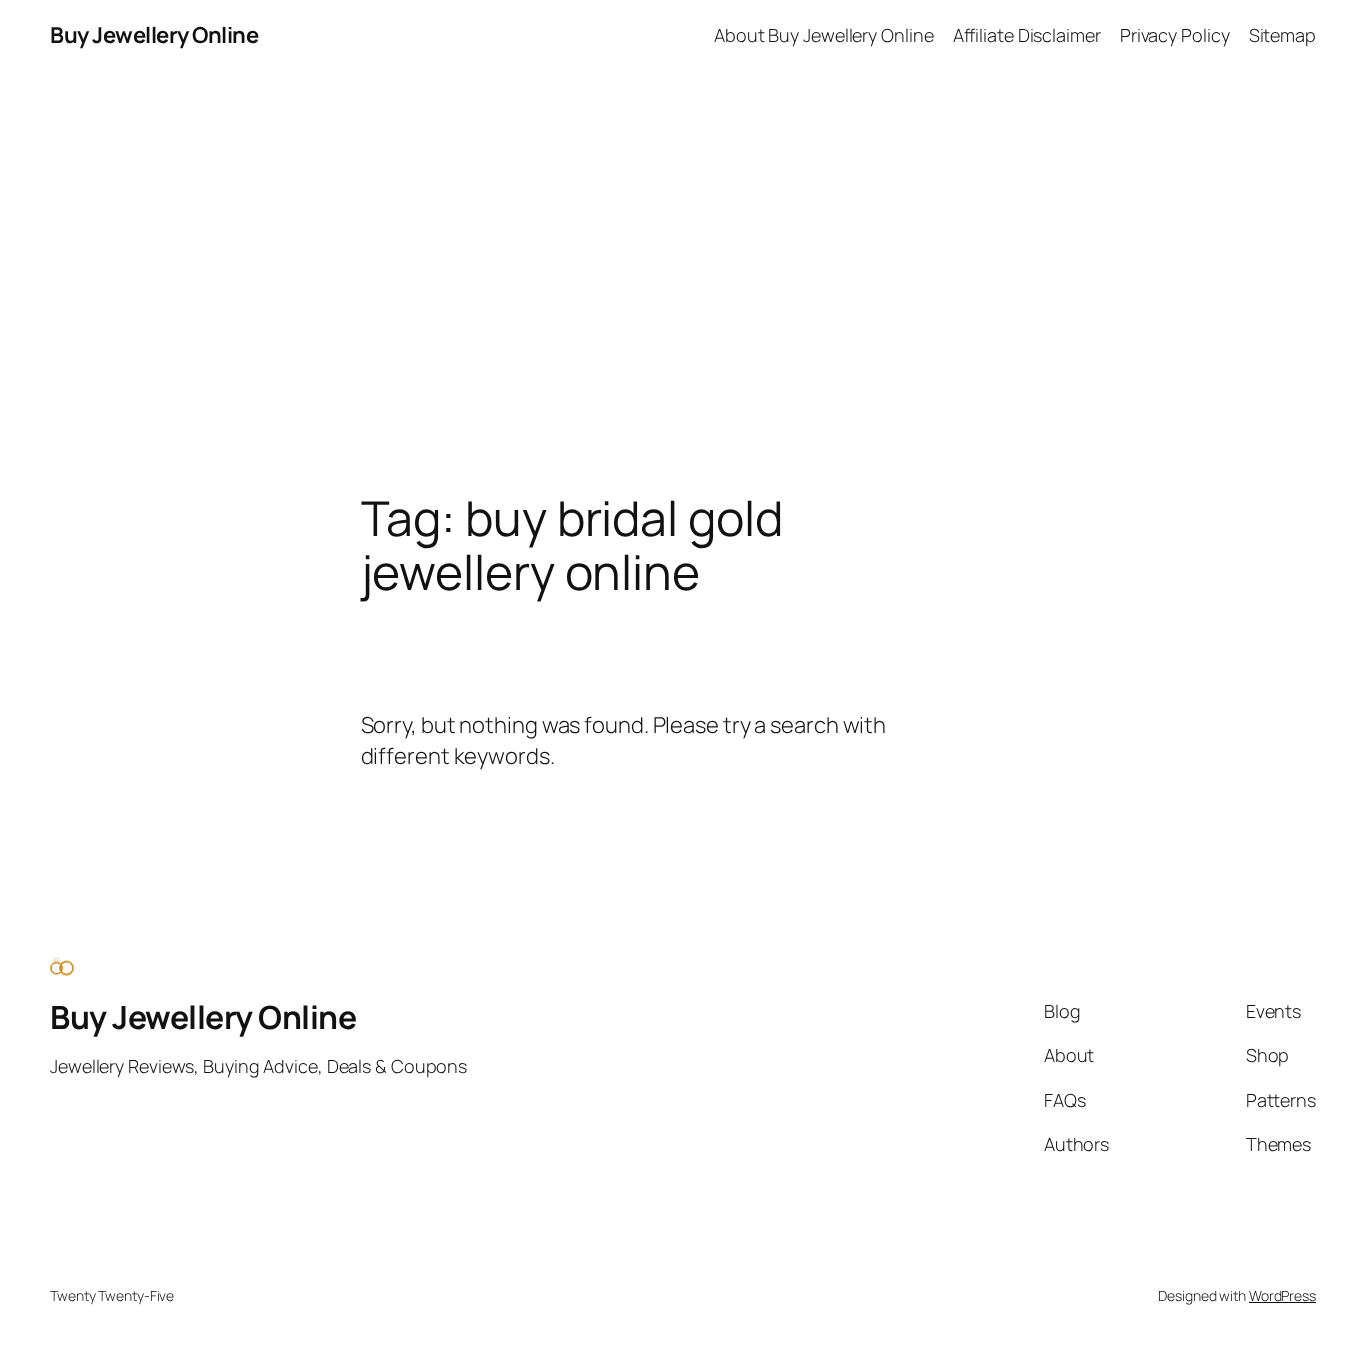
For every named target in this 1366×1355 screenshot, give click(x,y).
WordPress (1282, 1295)
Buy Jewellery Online (154, 35)
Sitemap (1282, 35)
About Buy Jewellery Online (823, 35)
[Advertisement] (683, 281)
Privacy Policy (1175, 35)
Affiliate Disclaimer (1027, 35)
